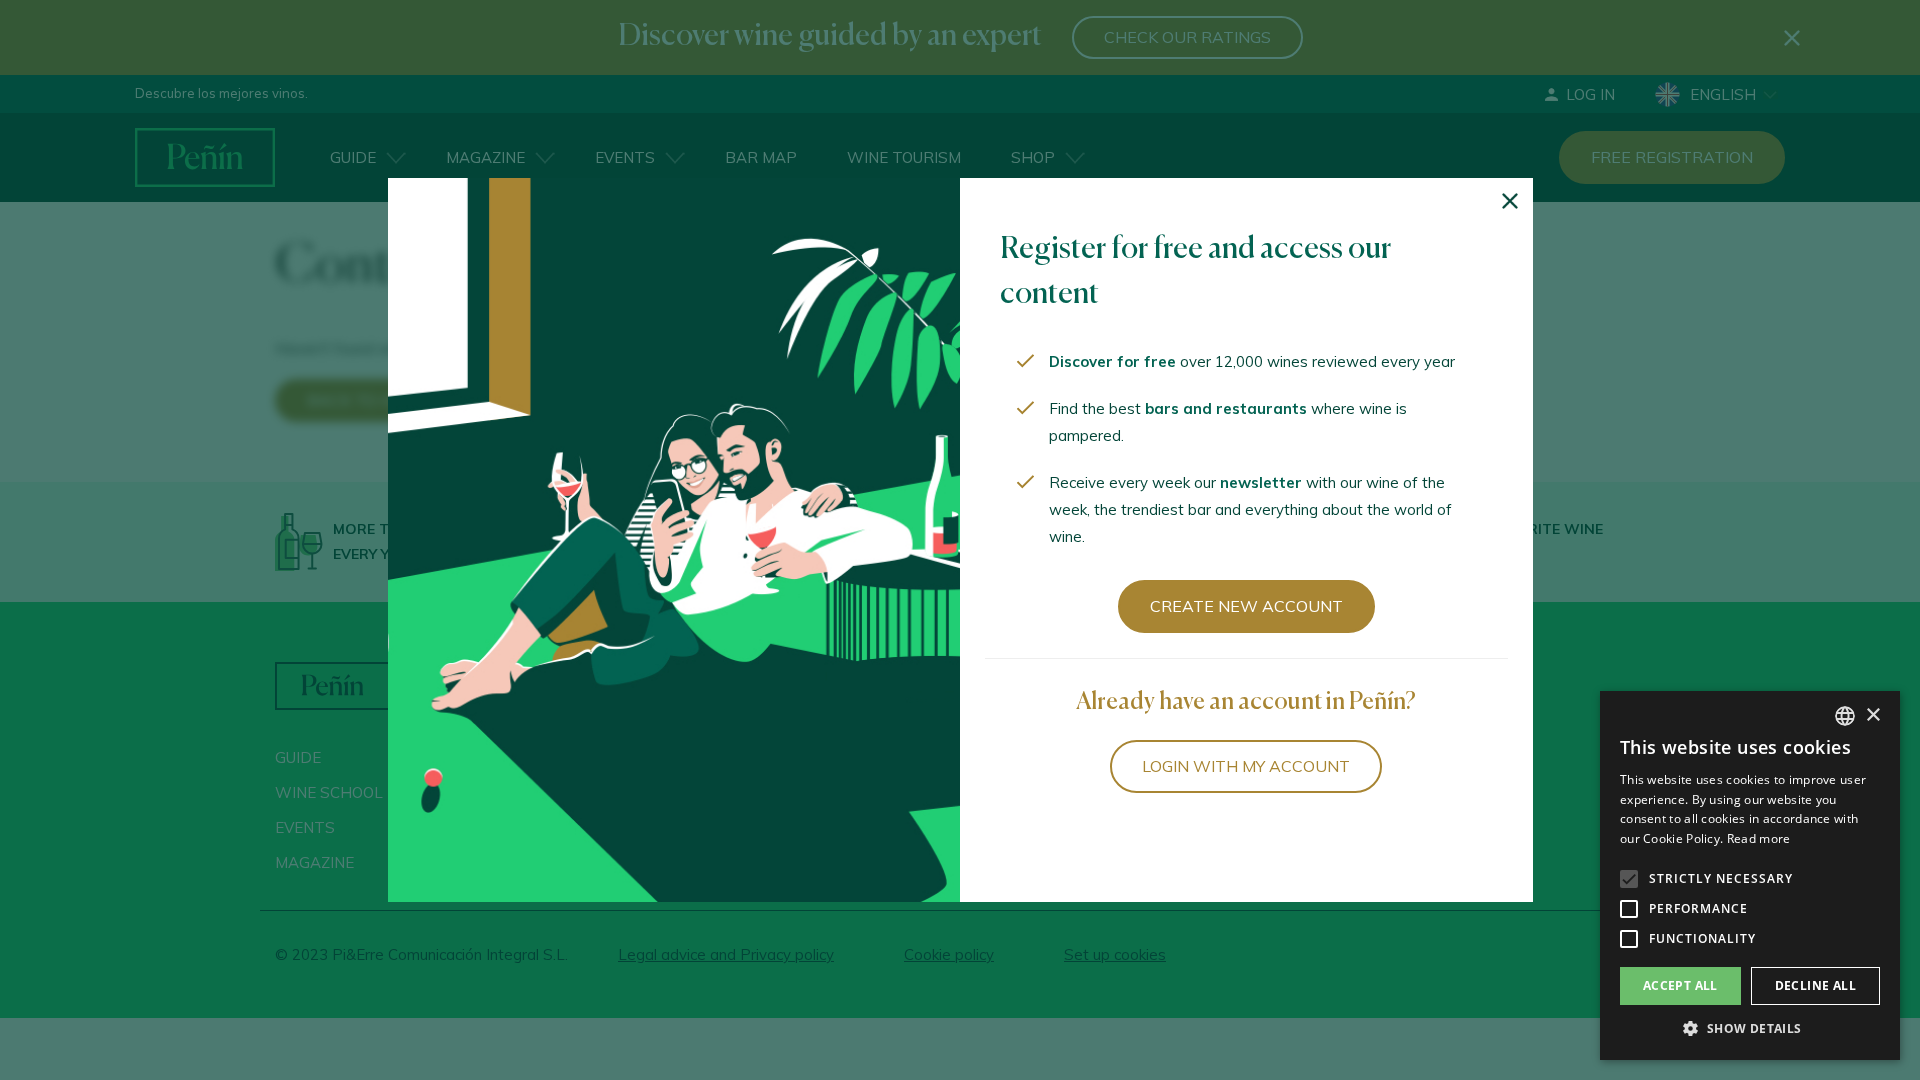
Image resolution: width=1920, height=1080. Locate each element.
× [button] (1872, 715)
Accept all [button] (1680, 985)
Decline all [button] (1815, 985)
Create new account (1246, 606)
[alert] (1750, 875)
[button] (1750, 1029)
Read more (1759, 838)
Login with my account (1246, 766)
